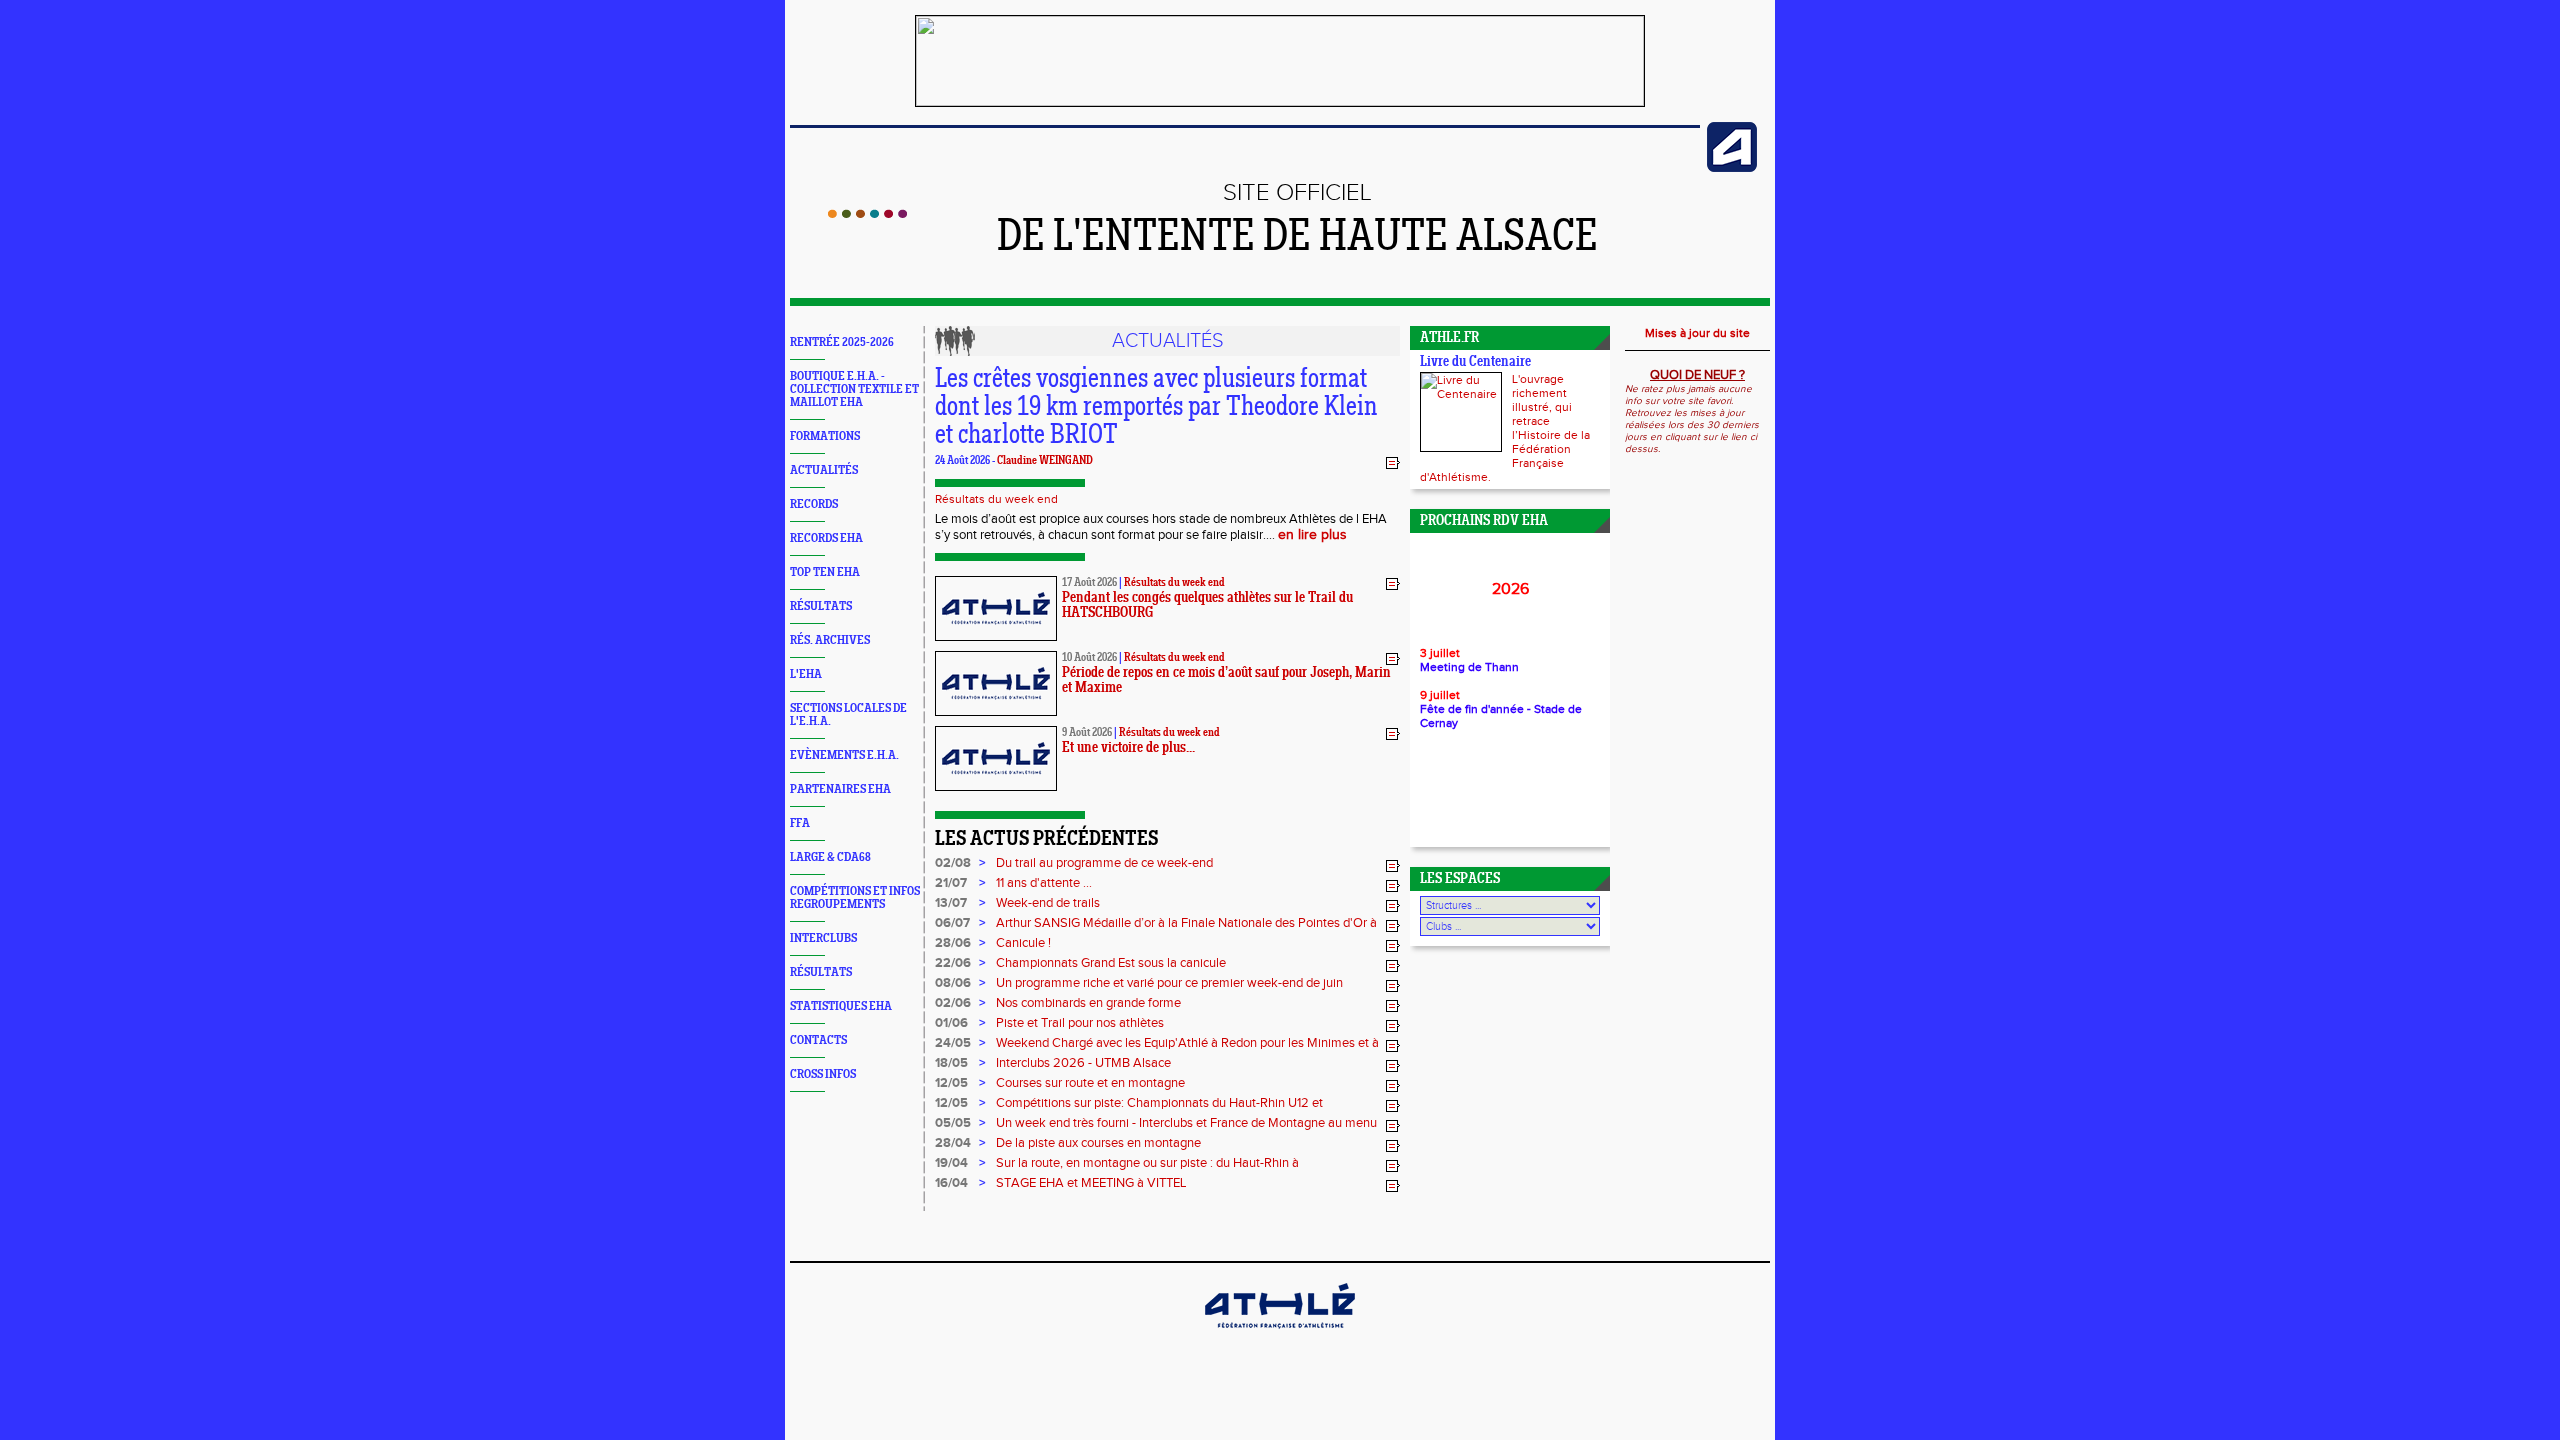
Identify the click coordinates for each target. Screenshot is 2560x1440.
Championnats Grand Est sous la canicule (1111, 963)
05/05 (953, 1123)
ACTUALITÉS (824, 470)
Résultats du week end (996, 499)
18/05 (951, 1063)
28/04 (953, 1143)
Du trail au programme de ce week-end (1104, 863)
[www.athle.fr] (1732, 168)
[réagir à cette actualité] (1393, 462)
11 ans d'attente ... (1044, 883)
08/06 (953, 983)
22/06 (953, 963)
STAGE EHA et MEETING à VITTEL (1091, 1183)
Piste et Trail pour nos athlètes (1080, 1023)
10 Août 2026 (1089, 658)
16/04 (951, 1183)
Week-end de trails (1048, 903)
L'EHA (806, 674)
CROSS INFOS (823, 1074)
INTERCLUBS (823, 938)
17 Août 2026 (1089, 583)
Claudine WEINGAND (1045, 461)
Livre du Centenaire (1475, 362)
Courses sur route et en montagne (1090, 1083)
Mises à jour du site (1697, 333)
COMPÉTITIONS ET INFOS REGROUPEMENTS (855, 898)
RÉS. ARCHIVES (830, 640)
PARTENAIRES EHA (840, 789)
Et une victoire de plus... (1128, 748)
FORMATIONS (825, 436)
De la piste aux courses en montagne (1098, 1143)
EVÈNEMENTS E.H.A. (844, 755)
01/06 (951, 1023)
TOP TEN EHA (825, 572)
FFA (800, 823)
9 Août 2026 (1087, 733)
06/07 (952, 923)
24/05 (953, 1043)
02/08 (953, 863)
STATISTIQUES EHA (841, 1006)
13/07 (951, 903)
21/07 (951, 883)
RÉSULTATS (821, 606)
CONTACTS (818, 1040)
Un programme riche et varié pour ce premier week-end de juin (1169, 983)
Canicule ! (1023, 943)
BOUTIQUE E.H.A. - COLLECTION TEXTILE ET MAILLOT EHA (854, 389)
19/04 (951, 1163)
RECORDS (814, 504)
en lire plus (1312, 535)
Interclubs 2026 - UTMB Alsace (1083, 1063)
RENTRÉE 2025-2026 (842, 342)
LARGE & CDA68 (830, 857)
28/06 (953, 943)
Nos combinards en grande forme (1088, 1003)
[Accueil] (867, 214)
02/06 (953, 1003)
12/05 (951, 1083)
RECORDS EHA (826, 538)
